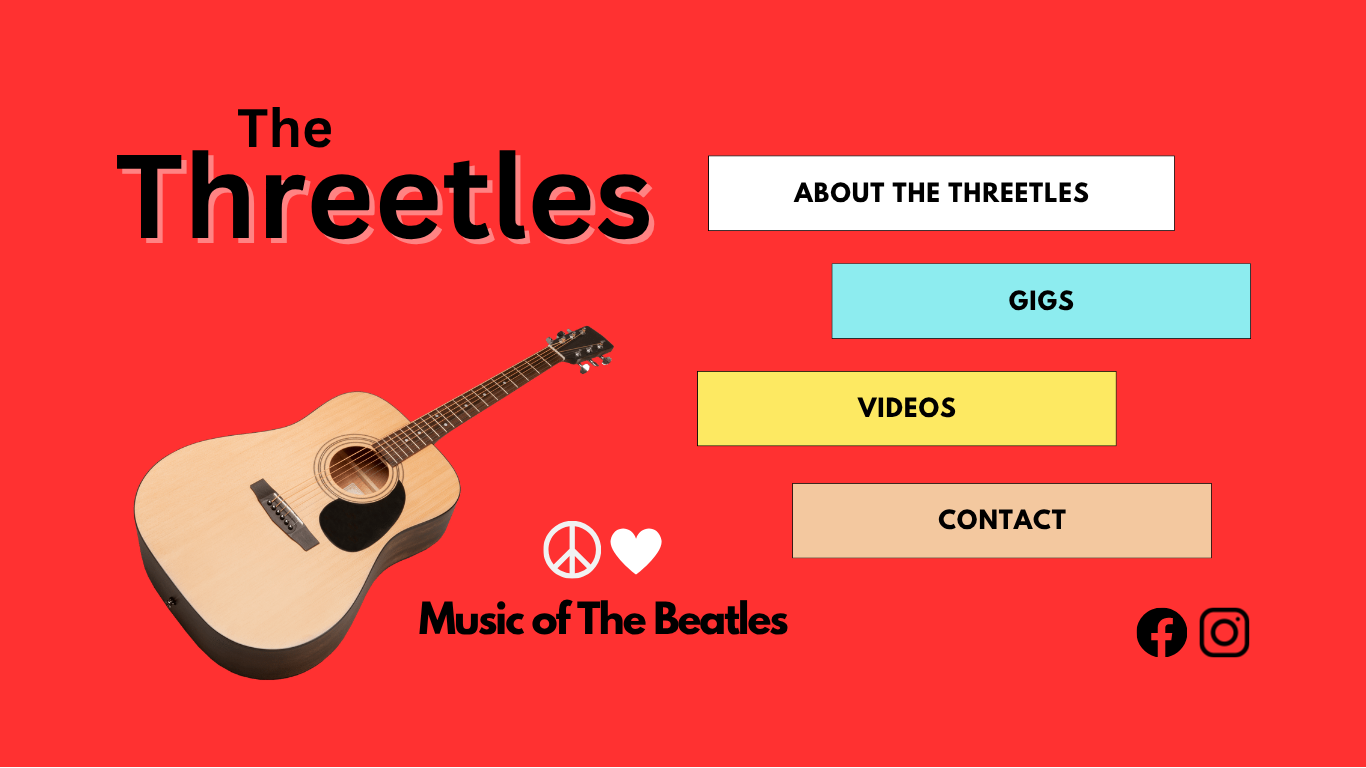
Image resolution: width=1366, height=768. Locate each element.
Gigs (1042, 304)
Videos (907, 411)
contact (1002, 523)
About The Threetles (941, 196)
